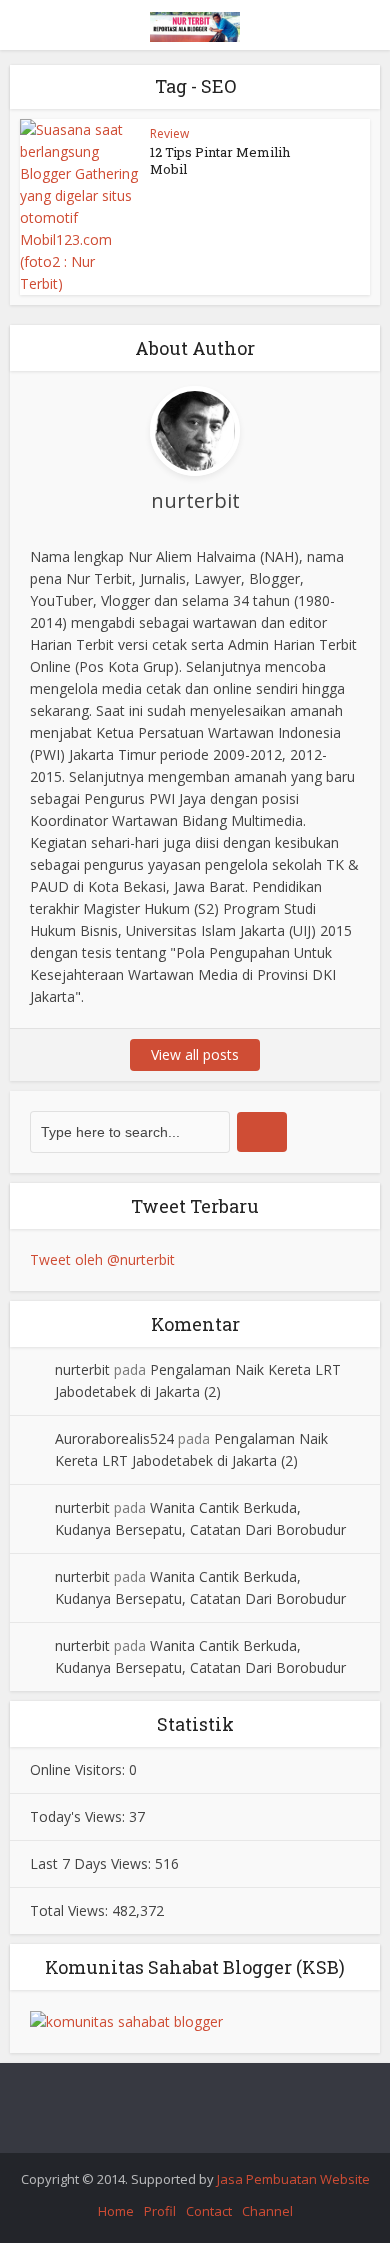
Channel (267, 2211)
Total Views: (71, 1910)
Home (116, 2211)
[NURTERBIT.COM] (195, 23)
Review (169, 133)
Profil (160, 2211)
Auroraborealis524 (114, 1438)
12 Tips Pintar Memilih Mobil (220, 160)
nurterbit (82, 1369)
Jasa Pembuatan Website (293, 2179)
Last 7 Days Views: (92, 1863)
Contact (209, 2211)
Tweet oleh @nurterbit (102, 1259)
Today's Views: (79, 1816)
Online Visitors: (79, 1769)
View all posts (195, 1054)
